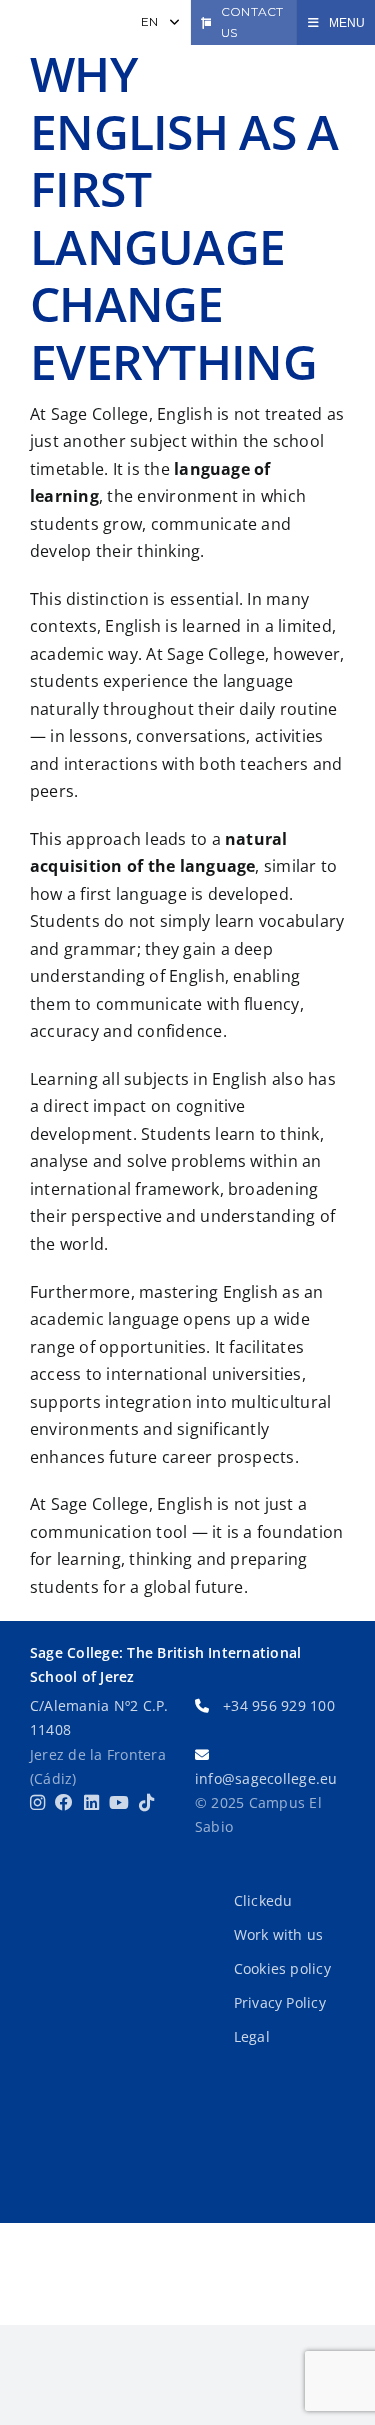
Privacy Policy (280, 2002)
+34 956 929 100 (279, 1705)
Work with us (279, 1934)
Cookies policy (282, 1968)
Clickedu (263, 1900)
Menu (347, 23)
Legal (252, 2036)
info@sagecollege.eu (266, 1778)
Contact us (252, 22)
